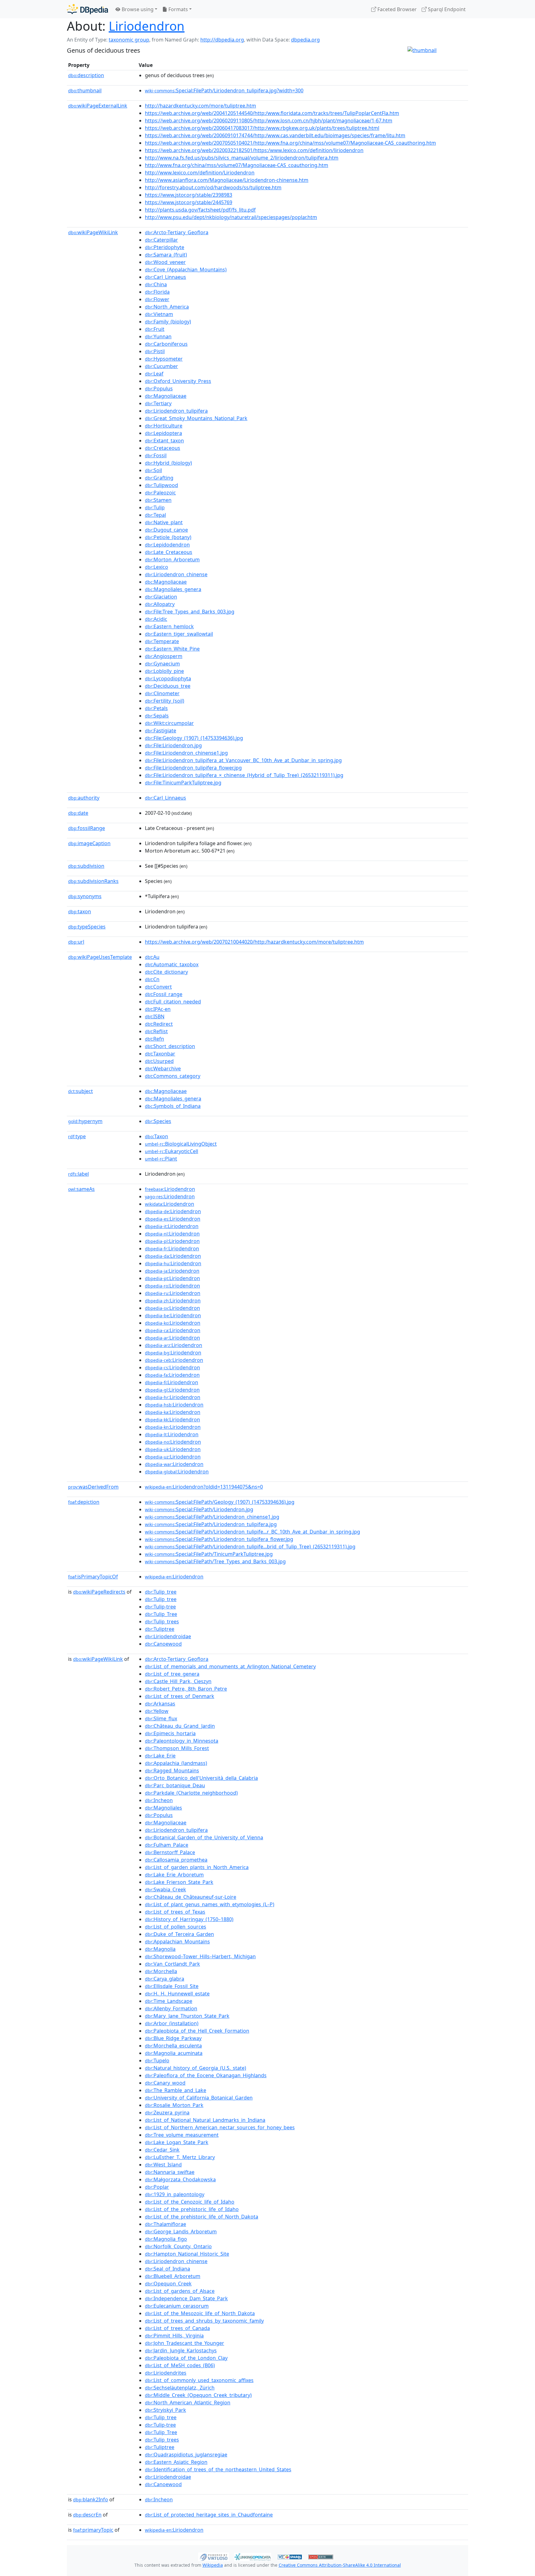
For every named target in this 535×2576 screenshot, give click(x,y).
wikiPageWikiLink (93, 232)
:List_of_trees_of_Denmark (180, 1696)
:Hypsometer (164, 359)
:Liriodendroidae (168, 1636)
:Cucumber (161, 366)
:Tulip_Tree (161, 1614)
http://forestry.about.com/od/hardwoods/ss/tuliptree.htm (213, 187)
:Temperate (162, 641)
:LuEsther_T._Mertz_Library (180, 2157)
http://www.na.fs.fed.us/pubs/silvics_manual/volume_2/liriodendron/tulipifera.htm (242, 158)
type (77, 1136)
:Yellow (157, 1711)
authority (84, 798)
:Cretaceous (163, 448)
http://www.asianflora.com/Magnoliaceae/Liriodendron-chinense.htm (227, 180)
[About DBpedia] (87, 9)
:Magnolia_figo (166, 2239)
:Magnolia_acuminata (174, 2053)
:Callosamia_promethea (176, 1860)
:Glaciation (161, 597)
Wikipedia (213, 2565)
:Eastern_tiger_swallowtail (179, 634)
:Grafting (159, 478)
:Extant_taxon (164, 441)
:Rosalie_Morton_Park (174, 2105)
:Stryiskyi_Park (165, 2410)
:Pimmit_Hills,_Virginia (174, 2336)
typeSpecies (87, 927)
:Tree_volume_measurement (182, 2135)
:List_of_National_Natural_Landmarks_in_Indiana (205, 2120)
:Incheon (159, 1800)
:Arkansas (160, 1704)
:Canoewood (163, 1644)
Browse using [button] (137, 9)
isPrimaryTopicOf (93, 1577)
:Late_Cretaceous (169, 552)
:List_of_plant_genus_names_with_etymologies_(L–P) (210, 1904)
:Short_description (170, 1046)
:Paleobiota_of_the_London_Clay (186, 2358)
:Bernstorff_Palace (170, 1852)
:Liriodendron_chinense (176, 574)
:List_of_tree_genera (172, 1674)
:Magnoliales (163, 1808)
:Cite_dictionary (166, 972)
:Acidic (156, 619)
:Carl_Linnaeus (165, 277)
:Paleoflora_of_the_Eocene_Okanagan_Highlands (206, 2075)
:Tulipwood (161, 485)
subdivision (86, 866)
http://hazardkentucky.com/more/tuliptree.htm (200, 106)
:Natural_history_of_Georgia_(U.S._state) (196, 2068)
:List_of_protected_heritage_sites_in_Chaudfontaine (209, 2515)
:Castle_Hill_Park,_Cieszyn (178, 1681)
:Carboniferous (166, 344)
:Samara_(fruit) (166, 255)
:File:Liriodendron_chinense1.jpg (186, 753)
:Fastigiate (161, 731)
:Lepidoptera (163, 433)
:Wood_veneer (165, 262)
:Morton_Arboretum (172, 560)
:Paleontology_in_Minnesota (182, 1741)
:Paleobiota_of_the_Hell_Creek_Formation (197, 2031)
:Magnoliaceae (166, 396)
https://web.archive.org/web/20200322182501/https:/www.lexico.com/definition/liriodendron (254, 150)
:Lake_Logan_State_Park (177, 2142)
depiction (84, 1502)
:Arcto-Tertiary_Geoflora (177, 232)
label (78, 1174)
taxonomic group (129, 40)
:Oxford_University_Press (178, 381)
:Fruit (155, 329)
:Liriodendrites (166, 2373)
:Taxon (157, 1136)
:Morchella (161, 1971)
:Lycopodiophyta (168, 678)
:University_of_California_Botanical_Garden (199, 2098)
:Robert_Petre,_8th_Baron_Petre (186, 1689)
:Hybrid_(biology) (168, 463)
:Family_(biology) (168, 322)
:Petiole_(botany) (168, 537)
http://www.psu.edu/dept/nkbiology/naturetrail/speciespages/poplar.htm (231, 217)
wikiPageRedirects (99, 1592)
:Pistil (155, 351)
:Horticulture (164, 426)
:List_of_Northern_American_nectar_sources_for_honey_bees (220, 2127)
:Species (158, 1121)
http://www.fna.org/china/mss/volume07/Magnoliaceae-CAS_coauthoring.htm (237, 165)
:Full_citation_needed (173, 1002)
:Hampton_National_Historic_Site (187, 2254)
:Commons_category (173, 1076)
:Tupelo (157, 2060)
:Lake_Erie (160, 1756)
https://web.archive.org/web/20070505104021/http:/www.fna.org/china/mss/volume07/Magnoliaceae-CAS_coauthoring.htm (290, 143)
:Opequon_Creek (168, 2284)
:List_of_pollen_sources (176, 1927)
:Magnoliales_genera (173, 589)
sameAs (81, 1189)
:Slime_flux (161, 1718)
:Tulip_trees (162, 1622)
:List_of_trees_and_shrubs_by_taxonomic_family (204, 2321)
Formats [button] (178, 9)
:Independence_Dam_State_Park (186, 2298)
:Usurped (159, 1061)
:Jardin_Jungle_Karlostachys (181, 2350)
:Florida (157, 292)
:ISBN (155, 1016)
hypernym (85, 1121)
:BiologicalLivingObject (181, 1144)
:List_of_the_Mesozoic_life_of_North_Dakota (200, 2313)
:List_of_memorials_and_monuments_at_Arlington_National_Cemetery (230, 1666)
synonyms (85, 896)
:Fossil (156, 455)
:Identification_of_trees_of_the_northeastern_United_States (218, 2469)
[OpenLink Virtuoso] (214, 2556)
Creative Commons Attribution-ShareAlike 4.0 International (340, 2565)
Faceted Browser (396, 9)
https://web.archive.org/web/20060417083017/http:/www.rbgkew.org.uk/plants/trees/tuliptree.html (262, 128)
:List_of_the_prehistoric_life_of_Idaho (192, 2209)
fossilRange (87, 828)
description (86, 75)
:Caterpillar (161, 240)
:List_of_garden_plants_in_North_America (197, 1867)
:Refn (154, 1039)
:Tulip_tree (161, 1592)
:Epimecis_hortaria (170, 1733)
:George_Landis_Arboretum (181, 2232)
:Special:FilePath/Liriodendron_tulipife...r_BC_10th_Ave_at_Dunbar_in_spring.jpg (252, 1532)
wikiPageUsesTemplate (100, 957)
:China (156, 284)
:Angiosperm (164, 656)
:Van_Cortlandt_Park (172, 1964)
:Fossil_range (164, 994)
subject (80, 1091)
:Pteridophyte (165, 247)
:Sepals (157, 716)
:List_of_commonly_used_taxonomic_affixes (199, 2380)
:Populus (159, 388)
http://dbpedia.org (222, 40)
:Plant (161, 1159)
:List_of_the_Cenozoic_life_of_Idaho (190, 2202)
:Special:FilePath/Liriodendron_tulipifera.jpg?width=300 (224, 90)
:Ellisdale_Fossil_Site (172, 1986)
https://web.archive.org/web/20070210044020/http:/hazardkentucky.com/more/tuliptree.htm (254, 942)
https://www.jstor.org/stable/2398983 (189, 195)
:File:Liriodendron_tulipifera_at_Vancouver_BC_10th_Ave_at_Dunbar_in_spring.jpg (243, 760)
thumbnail (85, 90)
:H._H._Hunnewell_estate (177, 1994)
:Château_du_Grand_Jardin (180, 1726)
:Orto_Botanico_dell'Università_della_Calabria (201, 1778)
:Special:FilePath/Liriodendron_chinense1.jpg (212, 1517)
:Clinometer (162, 693)
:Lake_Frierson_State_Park (179, 1882)
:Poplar (157, 2187)
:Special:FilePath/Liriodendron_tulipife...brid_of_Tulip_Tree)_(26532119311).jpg (250, 1547)
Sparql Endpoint (446, 9)
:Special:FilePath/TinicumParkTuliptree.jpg (209, 1554)
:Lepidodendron (167, 545)
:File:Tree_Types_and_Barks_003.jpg (190, 612)
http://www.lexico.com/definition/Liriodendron (200, 173)
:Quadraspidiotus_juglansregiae (186, 2455)
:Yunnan (158, 336)
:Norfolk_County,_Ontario (178, 2246)
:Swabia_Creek (165, 1889)
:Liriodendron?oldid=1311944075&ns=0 (204, 1487)
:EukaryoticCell (172, 1151)
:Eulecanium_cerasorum (177, 2306)
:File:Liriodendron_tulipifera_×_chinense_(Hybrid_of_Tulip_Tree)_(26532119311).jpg (244, 775)
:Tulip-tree (160, 1607)
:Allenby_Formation (171, 2008)
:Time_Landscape (169, 2001)
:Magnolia (160, 1949)
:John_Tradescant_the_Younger (185, 2343)
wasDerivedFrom (93, 1487)
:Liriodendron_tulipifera (176, 411)
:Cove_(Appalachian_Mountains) (186, 270)
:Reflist (156, 1031)
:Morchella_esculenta (173, 2046)
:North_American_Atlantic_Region (188, 2403)
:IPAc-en (158, 1009)
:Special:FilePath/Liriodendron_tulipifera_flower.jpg (219, 1539)
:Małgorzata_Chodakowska (180, 2179)
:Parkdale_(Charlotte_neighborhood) (191, 1793)
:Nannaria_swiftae (170, 2172)
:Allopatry (160, 604)
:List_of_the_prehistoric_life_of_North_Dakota (202, 2217)
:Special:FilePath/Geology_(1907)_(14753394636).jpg (220, 1502)
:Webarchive (163, 1069)
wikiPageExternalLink (98, 106)
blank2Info (91, 2499)
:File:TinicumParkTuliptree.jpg (183, 783)
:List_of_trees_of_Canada (177, 2328)
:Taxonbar (160, 1054)
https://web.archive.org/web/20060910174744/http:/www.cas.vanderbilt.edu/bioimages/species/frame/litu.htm (275, 135)
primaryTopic (93, 2530)
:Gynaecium (162, 664)
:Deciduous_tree (168, 686)
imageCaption (89, 843)
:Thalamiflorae (165, 2224)
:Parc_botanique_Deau (175, 1785)
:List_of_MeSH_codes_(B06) (180, 2365)
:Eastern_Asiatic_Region (176, 2462)
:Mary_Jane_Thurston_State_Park (187, 2016)
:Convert (158, 987)
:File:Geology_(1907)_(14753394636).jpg (194, 738)
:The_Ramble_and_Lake (176, 2090)
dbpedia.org (305, 40)
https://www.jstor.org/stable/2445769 (189, 202)
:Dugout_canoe (166, 530)
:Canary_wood (165, 2083)
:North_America (167, 307)
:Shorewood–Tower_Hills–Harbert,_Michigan (200, 1956)
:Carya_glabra (165, 1979)
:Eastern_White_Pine (172, 649)
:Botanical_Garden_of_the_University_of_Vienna (204, 1837)
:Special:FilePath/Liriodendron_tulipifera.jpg (211, 1524)
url (76, 942)
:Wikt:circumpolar (169, 723)
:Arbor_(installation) (172, 2023)
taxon (80, 911)
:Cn (152, 979)
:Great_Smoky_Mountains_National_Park (196, 418)
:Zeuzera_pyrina (167, 2113)
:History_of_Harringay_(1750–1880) (189, 1919)
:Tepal (155, 515)
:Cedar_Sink (162, 2150)
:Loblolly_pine (164, 671)
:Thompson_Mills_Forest (177, 1748)
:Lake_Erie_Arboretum (174, 1875)
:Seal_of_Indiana (167, 2269)
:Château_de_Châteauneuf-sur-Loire (191, 1897)
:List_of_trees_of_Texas (175, 1912)
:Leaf (154, 374)
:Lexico (157, 567)
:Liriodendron (170, 1189)
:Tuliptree (160, 1629)
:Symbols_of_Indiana (173, 1106)
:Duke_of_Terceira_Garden (179, 1934)
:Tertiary (158, 403)
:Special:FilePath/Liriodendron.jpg (199, 1509)
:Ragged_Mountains (172, 1771)
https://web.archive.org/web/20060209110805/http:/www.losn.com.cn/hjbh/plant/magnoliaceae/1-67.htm (269, 121)
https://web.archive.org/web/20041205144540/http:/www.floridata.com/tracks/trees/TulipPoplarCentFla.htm (272, 113)
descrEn (87, 2515)
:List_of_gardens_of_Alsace (180, 2291)
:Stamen (158, 500)
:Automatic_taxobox (172, 964)
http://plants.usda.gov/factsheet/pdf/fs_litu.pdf (200, 210)
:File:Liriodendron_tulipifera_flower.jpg (193, 768)
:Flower (157, 299)
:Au (152, 957)
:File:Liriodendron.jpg (173, 745)
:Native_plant (164, 522)
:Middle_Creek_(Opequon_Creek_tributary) (198, 2395)
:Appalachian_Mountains (177, 1942)
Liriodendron (147, 26)
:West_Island (163, 2165)
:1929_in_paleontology (175, 2194)
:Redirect (159, 1024)
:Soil (153, 470)
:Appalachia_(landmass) (176, 1763)
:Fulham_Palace (167, 1845)
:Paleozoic (160, 493)
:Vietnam (159, 314)
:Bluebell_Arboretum (173, 2276)
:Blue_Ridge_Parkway (173, 2038)
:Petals (156, 708)
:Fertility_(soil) (165, 701)
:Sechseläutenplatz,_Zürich (180, 2388)
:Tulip (155, 507)
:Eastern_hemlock (169, 626)
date (78, 813)
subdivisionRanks (93, 881)
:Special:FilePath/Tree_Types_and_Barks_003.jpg (215, 1561)
